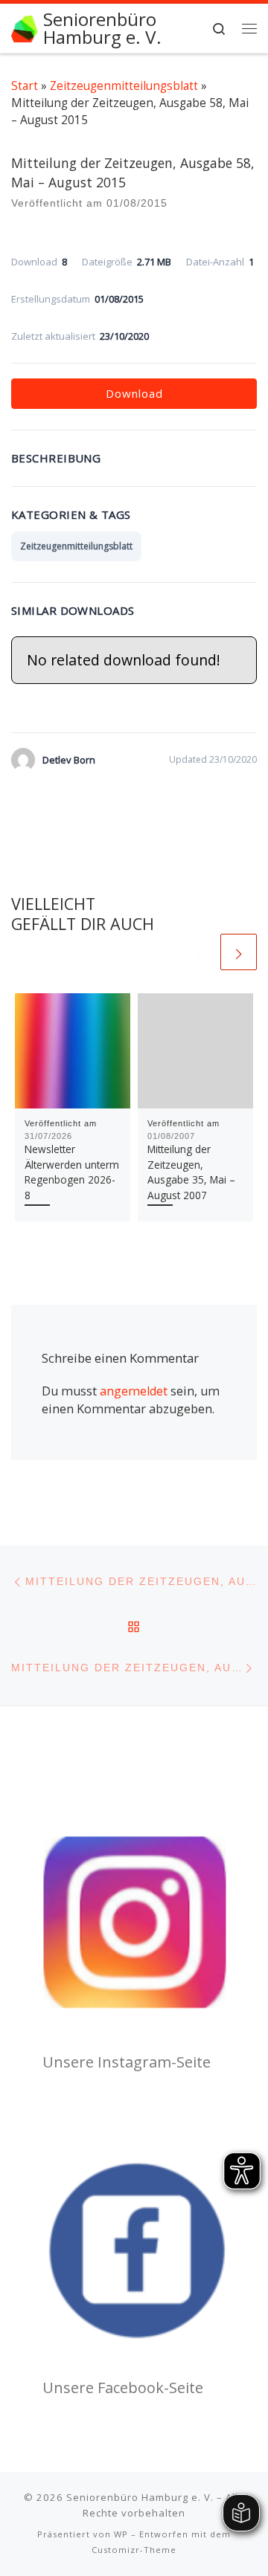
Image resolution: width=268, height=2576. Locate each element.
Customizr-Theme (134, 2550)
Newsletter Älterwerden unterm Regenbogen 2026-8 (72, 1172)
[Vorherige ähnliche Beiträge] (199, 952)
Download (134, 393)
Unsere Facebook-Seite (123, 2388)
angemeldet (134, 1391)
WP (121, 2534)
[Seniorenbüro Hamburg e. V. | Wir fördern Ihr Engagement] (25, 27)
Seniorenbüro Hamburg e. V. (140, 2497)
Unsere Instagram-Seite (127, 2062)
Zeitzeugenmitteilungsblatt (124, 85)
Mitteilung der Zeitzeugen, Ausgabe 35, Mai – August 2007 (191, 1172)
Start (25, 85)
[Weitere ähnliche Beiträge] (239, 952)
